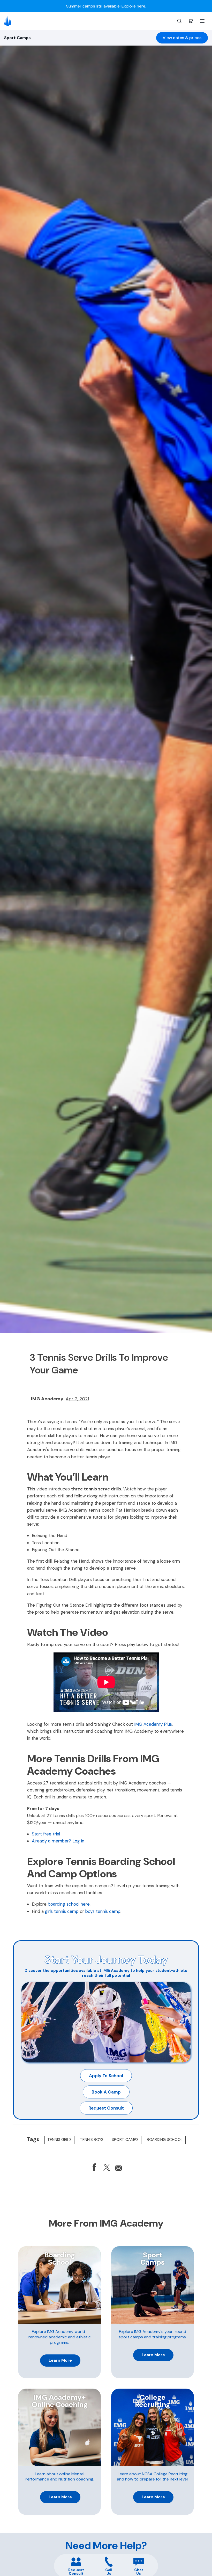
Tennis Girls (59, 2140)
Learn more (60, 2360)
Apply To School (106, 2076)
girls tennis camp (62, 1911)
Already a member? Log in (58, 1841)
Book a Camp (106, 2092)
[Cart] (191, 21)
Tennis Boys (92, 2140)
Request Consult (106, 2108)
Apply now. (164, 6)
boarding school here (69, 1904)
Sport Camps (125, 2140)
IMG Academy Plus (153, 1724)
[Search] (179, 21)
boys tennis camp (103, 1911)
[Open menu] (202, 21)
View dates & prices (182, 38)
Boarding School (165, 2140)
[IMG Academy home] (9, 21)
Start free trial (46, 1834)
